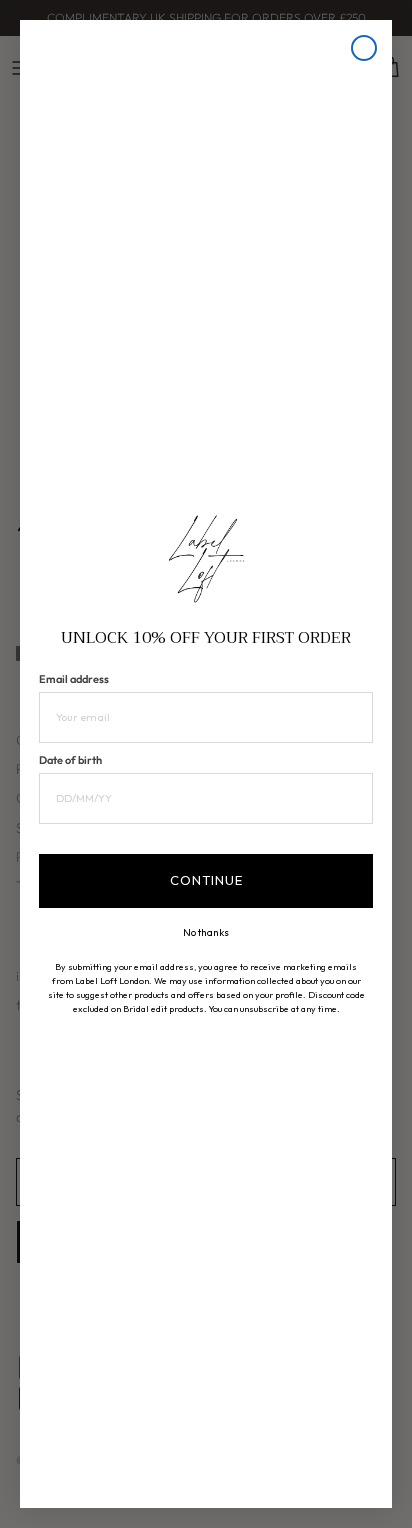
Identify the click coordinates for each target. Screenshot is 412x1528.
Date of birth (70, 760)
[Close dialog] (364, 48)
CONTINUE (206, 880)
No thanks (206, 933)
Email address (74, 679)
